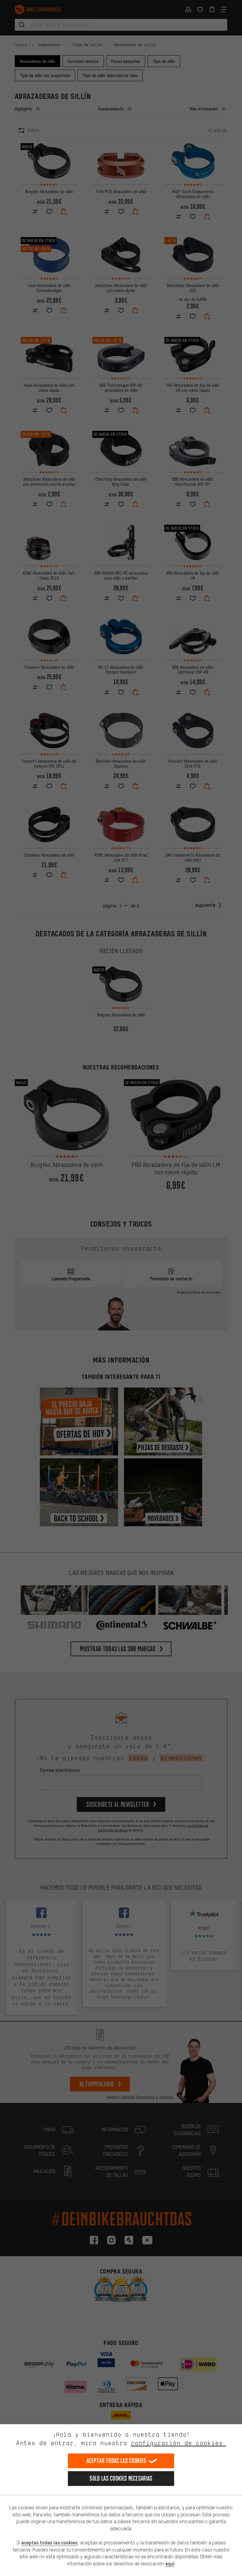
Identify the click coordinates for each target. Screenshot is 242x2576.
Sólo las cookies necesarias (121, 2478)
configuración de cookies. (178, 2443)
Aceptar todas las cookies (116, 2461)
